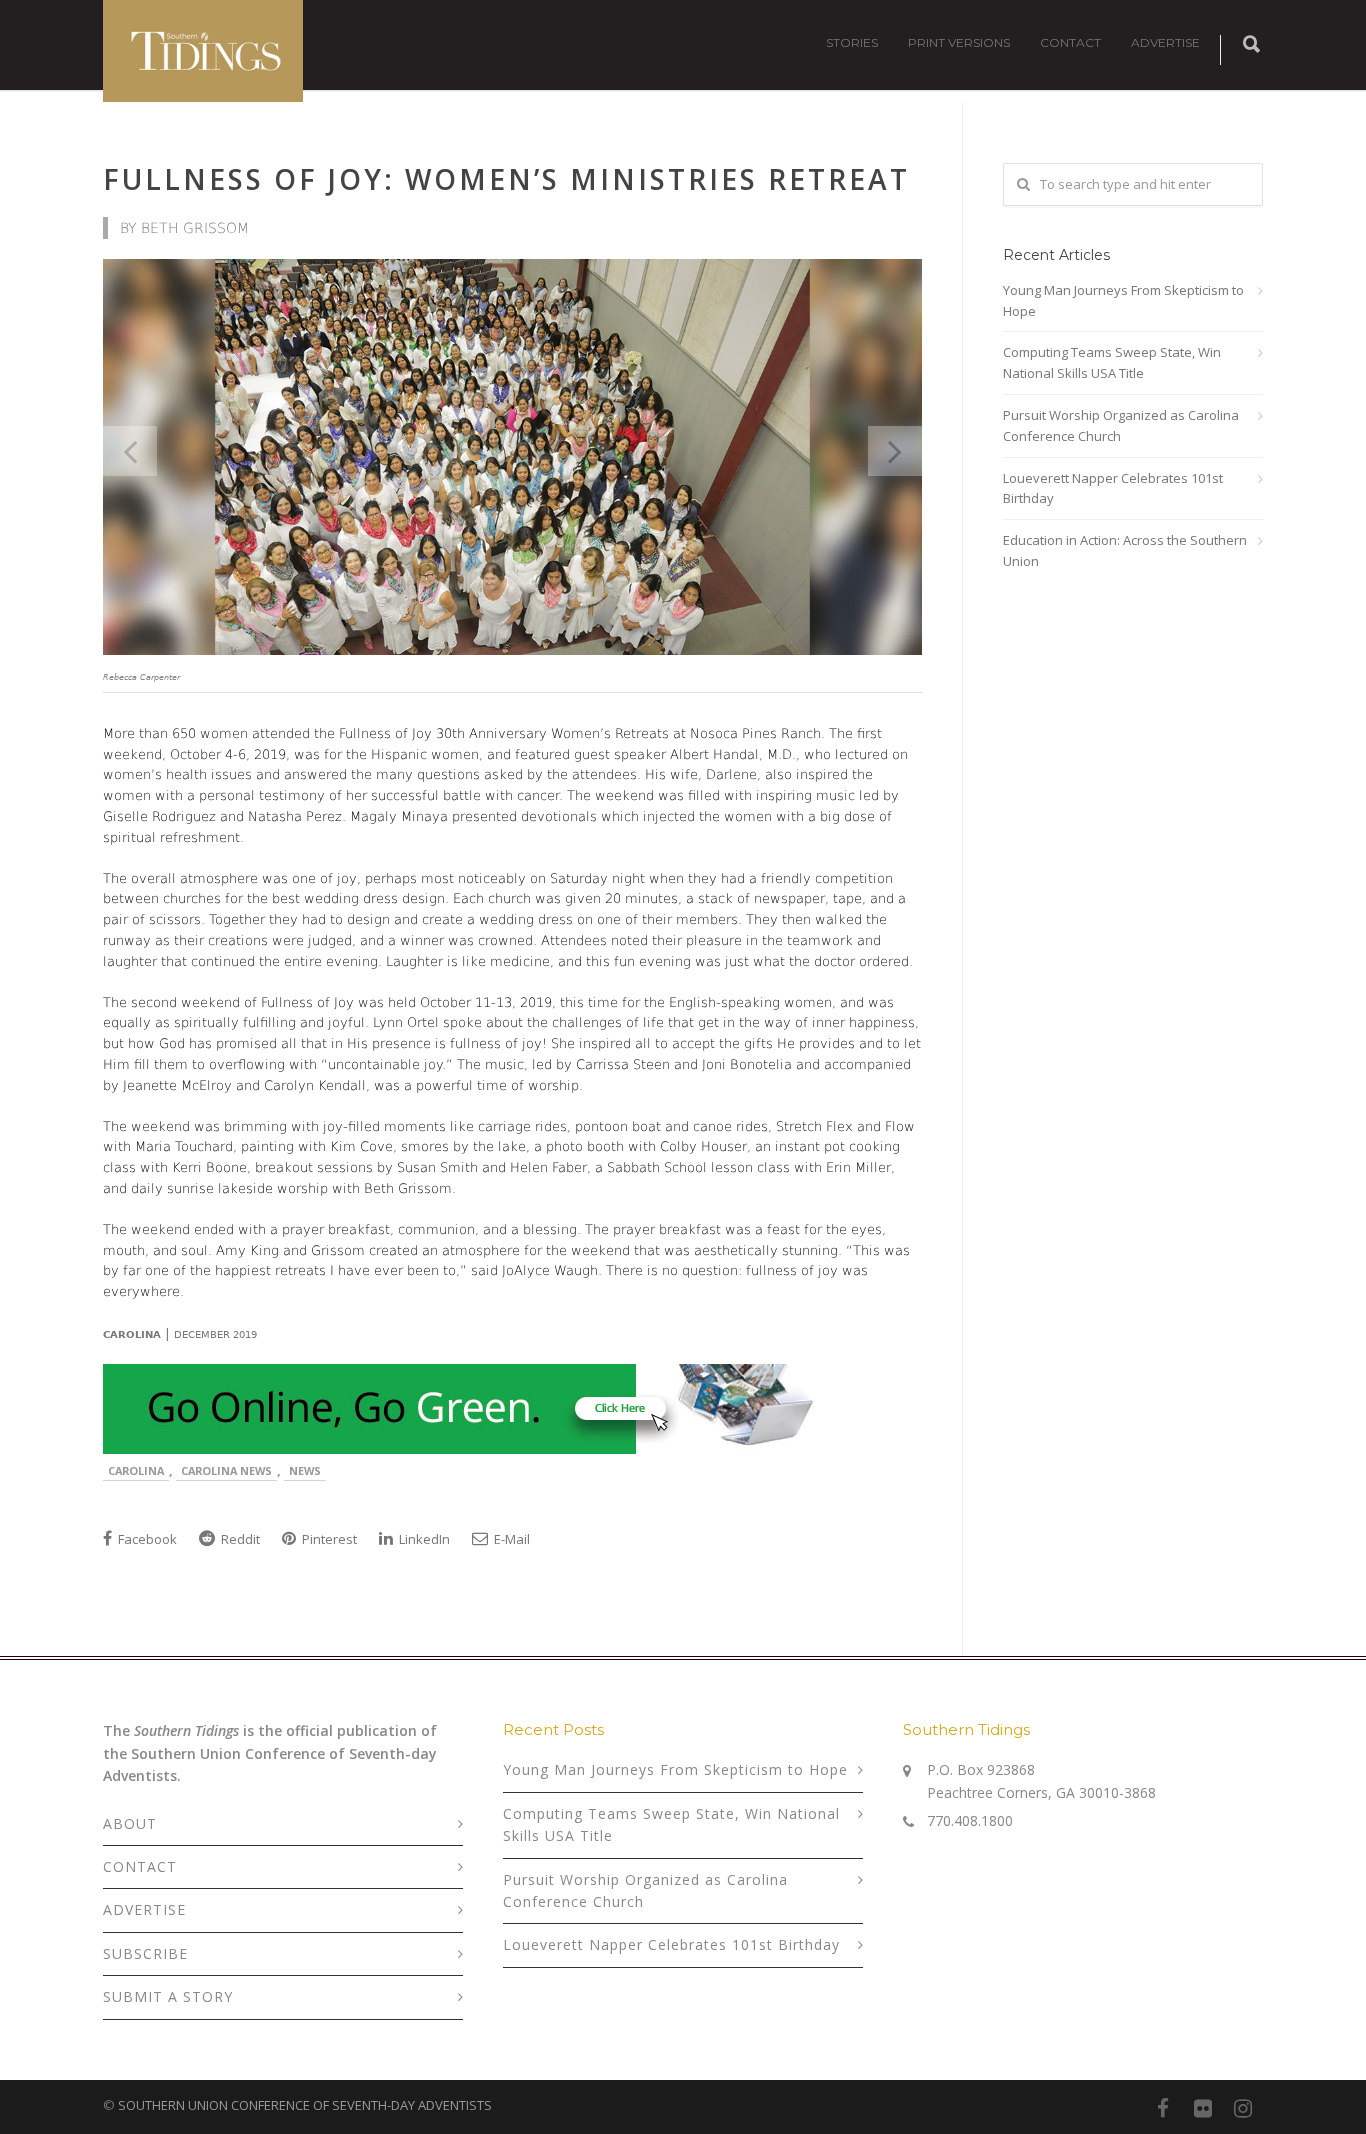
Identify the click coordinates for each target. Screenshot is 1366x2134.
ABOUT (130, 1823)
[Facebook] (1163, 2108)
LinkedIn (423, 1539)
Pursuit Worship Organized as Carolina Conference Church (1121, 425)
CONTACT (1070, 42)
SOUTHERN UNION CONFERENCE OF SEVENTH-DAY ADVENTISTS (305, 2105)
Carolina (136, 1470)
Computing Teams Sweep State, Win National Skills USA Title (1112, 362)
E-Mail (510, 1539)
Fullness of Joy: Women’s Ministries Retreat (506, 179)
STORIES (852, 42)
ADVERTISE (1165, 42)
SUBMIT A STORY (168, 1996)
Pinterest (328, 1539)
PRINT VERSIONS (959, 42)
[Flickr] (1203, 2108)
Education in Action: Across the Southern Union (1125, 550)
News (305, 1470)
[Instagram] (1243, 2108)
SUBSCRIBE (145, 1953)
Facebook (146, 1539)
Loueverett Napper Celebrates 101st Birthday (1113, 488)
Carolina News (226, 1470)
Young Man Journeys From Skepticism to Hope (1123, 300)
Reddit (239, 1539)
